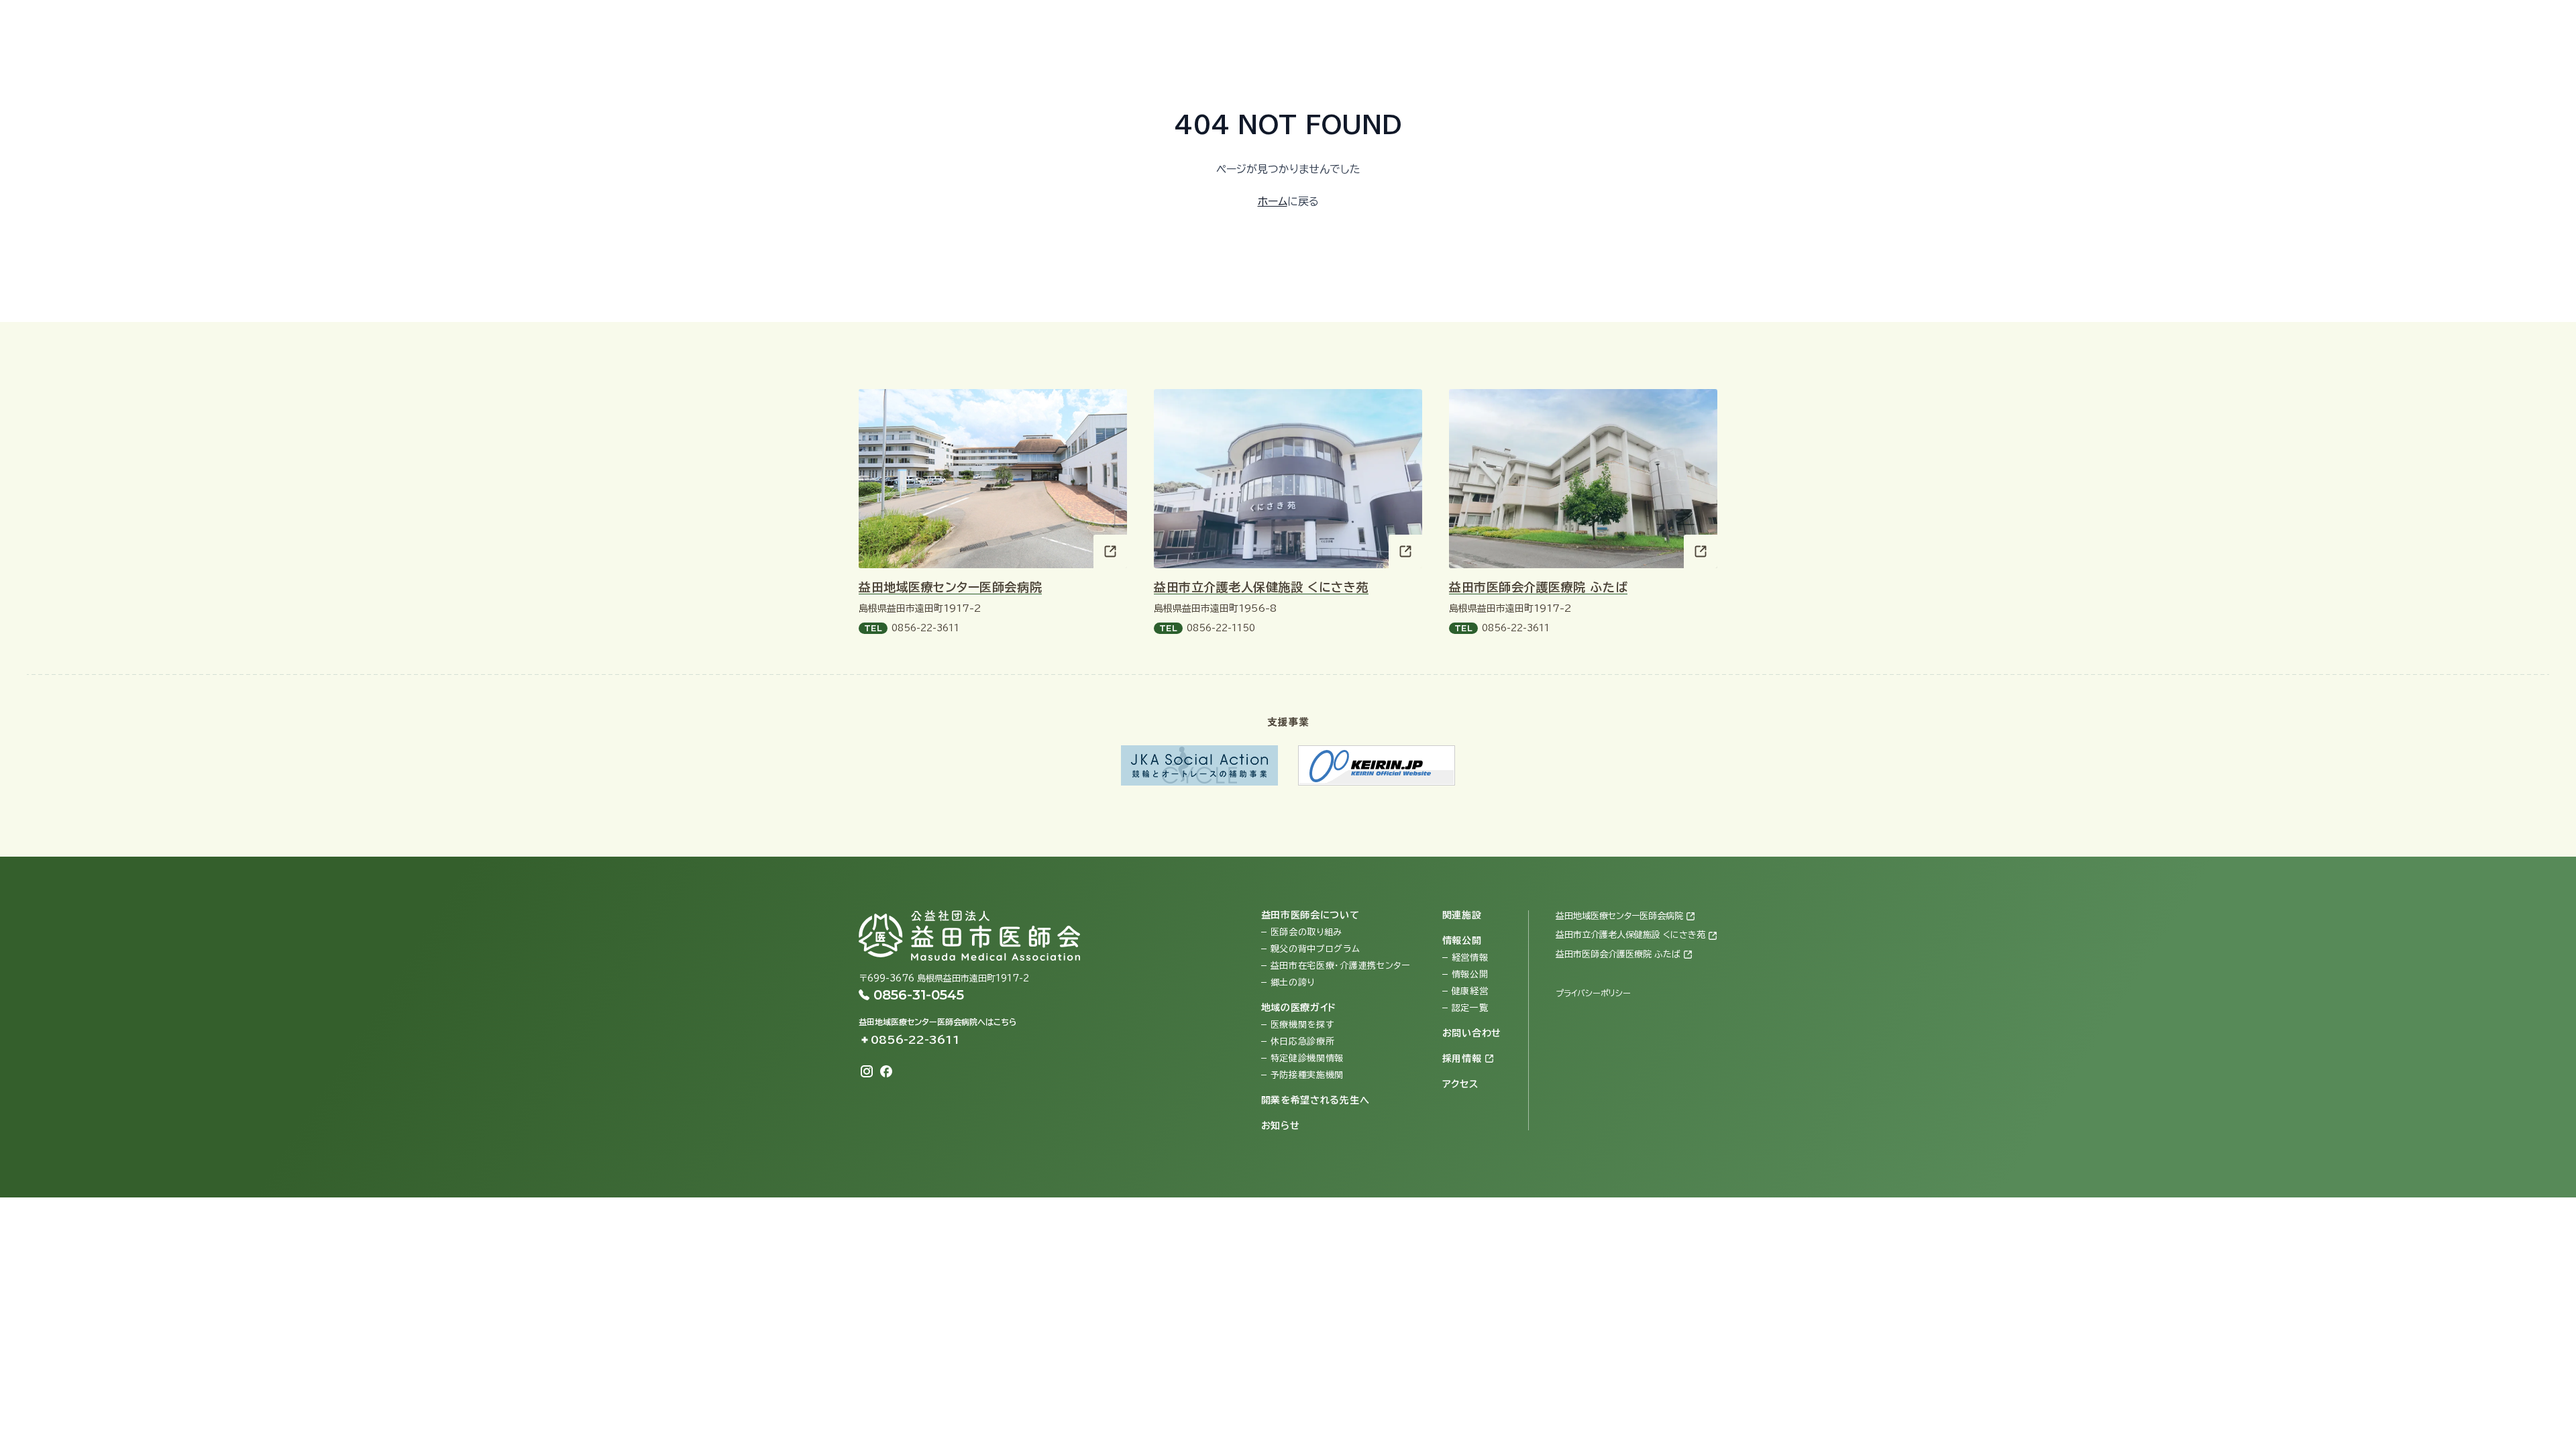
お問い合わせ (2226, 24)
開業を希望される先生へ (1316, 1100)
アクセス (2365, 24)
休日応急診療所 (1303, 1041)
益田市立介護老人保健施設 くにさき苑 (1261, 587)
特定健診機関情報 (1307, 1058)
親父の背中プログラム (1316, 949)
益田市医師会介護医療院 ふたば (1538, 587)
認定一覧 (1470, 1008)
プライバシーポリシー (1593, 993)
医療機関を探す (1302, 1025)
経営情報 (1470, 958)
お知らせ (1281, 1126)
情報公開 (1470, 974)
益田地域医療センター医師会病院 (950, 587)
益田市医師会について (1310, 915)
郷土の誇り (1293, 982)
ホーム (1273, 201)
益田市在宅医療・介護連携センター (1340, 966)
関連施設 (1462, 915)
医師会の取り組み (1307, 932)
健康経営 (1470, 991)
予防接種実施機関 (1307, 1075)
